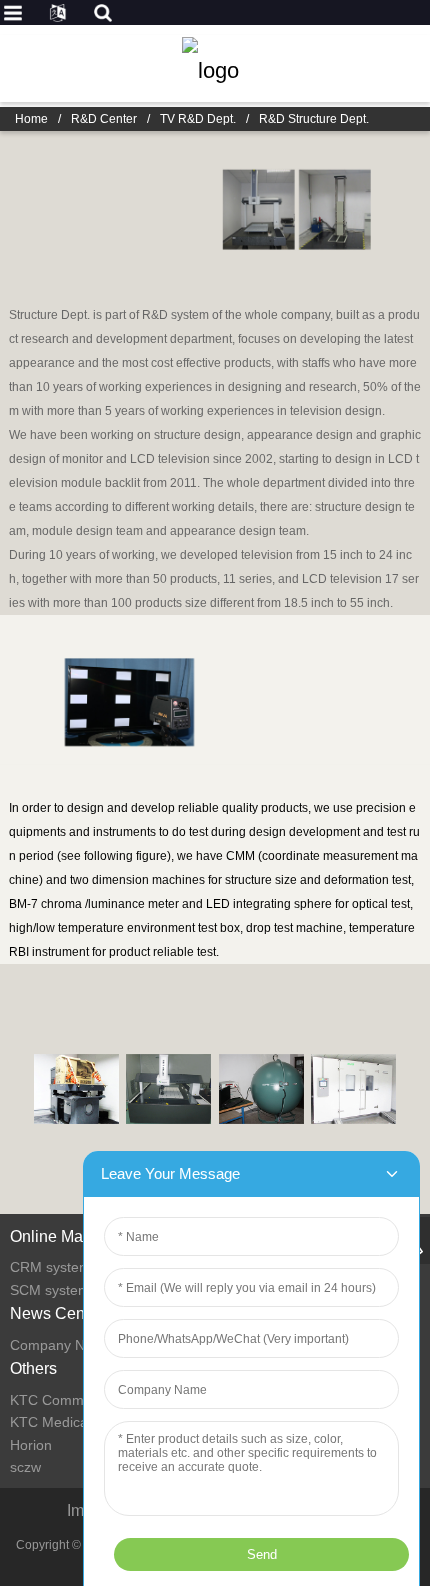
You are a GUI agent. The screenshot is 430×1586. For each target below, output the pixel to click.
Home (31, 119)
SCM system (50, 1290)
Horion (31, 1445)
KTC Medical (50, 1422)
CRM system (50, 1267)
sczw (25, 1467)
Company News (60, 1345)
